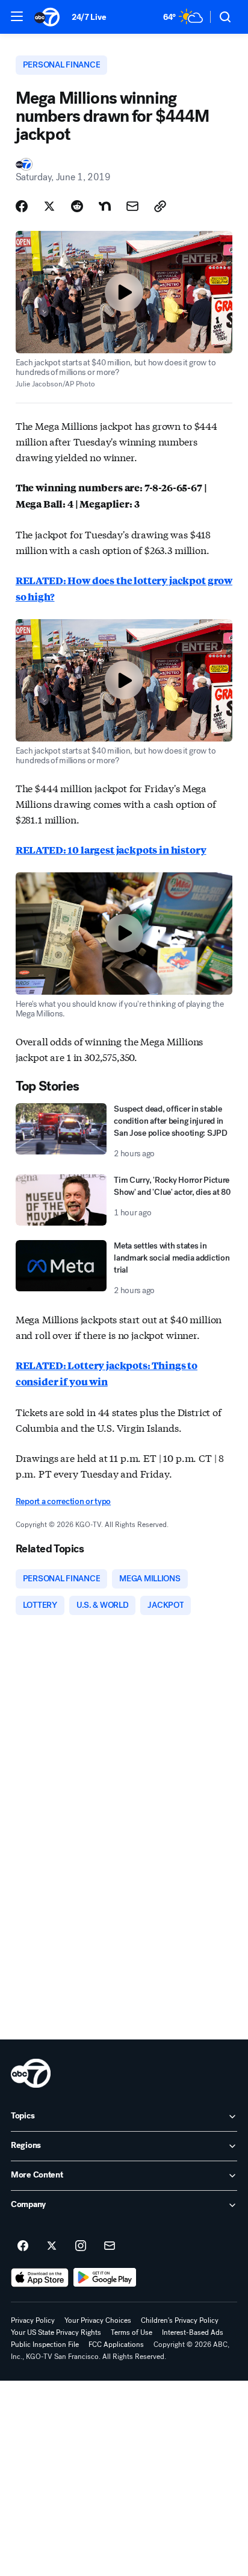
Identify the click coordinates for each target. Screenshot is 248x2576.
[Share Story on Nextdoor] (105, 206)
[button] (17, 16)
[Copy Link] (160, 206)
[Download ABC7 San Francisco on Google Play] (105, 2278)
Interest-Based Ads (193, 2332)
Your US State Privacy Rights (56, 2332)
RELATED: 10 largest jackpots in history (111, 850)
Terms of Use (132, 2332)
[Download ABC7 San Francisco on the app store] (40, 2278)
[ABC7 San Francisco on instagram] (81, 2246)
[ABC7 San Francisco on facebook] (23, 2246)
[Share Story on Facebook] (22, 206)
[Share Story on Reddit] (77, 206)
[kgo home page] (31, 2073)
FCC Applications (116, 2345)
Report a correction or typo (63, 1501)
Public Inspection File (45, 2345)
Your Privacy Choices (98, 2320)
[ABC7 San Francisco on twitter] (52, 2246)
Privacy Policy (33, 2320)
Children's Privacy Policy (180, 2320)
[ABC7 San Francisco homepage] (47, 17)
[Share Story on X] (49, 206)
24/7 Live (89, 17)
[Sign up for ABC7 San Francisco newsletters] (110, 2246)
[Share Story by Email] (132, 206)
